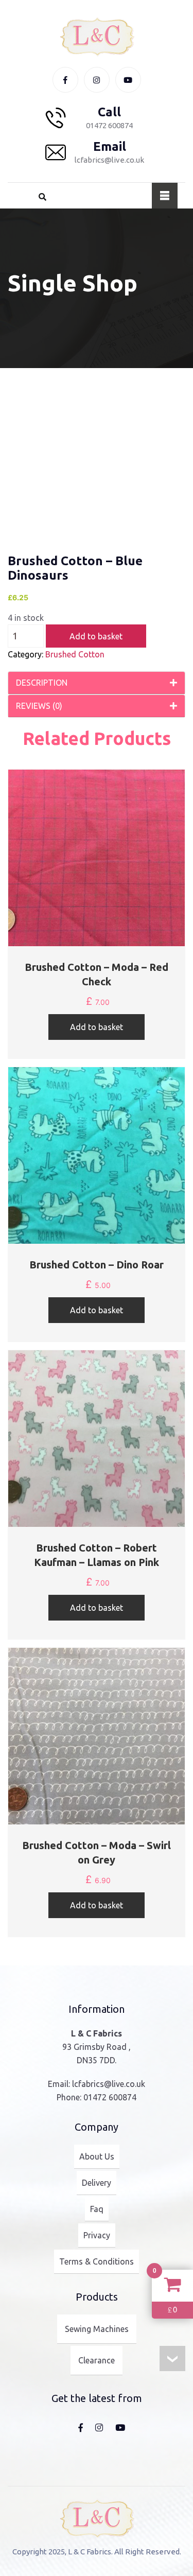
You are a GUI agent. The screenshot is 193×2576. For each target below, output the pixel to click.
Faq (97, 2209)
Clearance (97, 2360)
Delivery (97, 2183)
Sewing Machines (97, 2329)
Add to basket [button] (97, 1027)
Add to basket (96, 636)
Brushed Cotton (75, 654)
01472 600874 (110, 2097)
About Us (97, 2156)
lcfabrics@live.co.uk (109, 2084)
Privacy (97, 2235)
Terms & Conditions (97, 2261)
